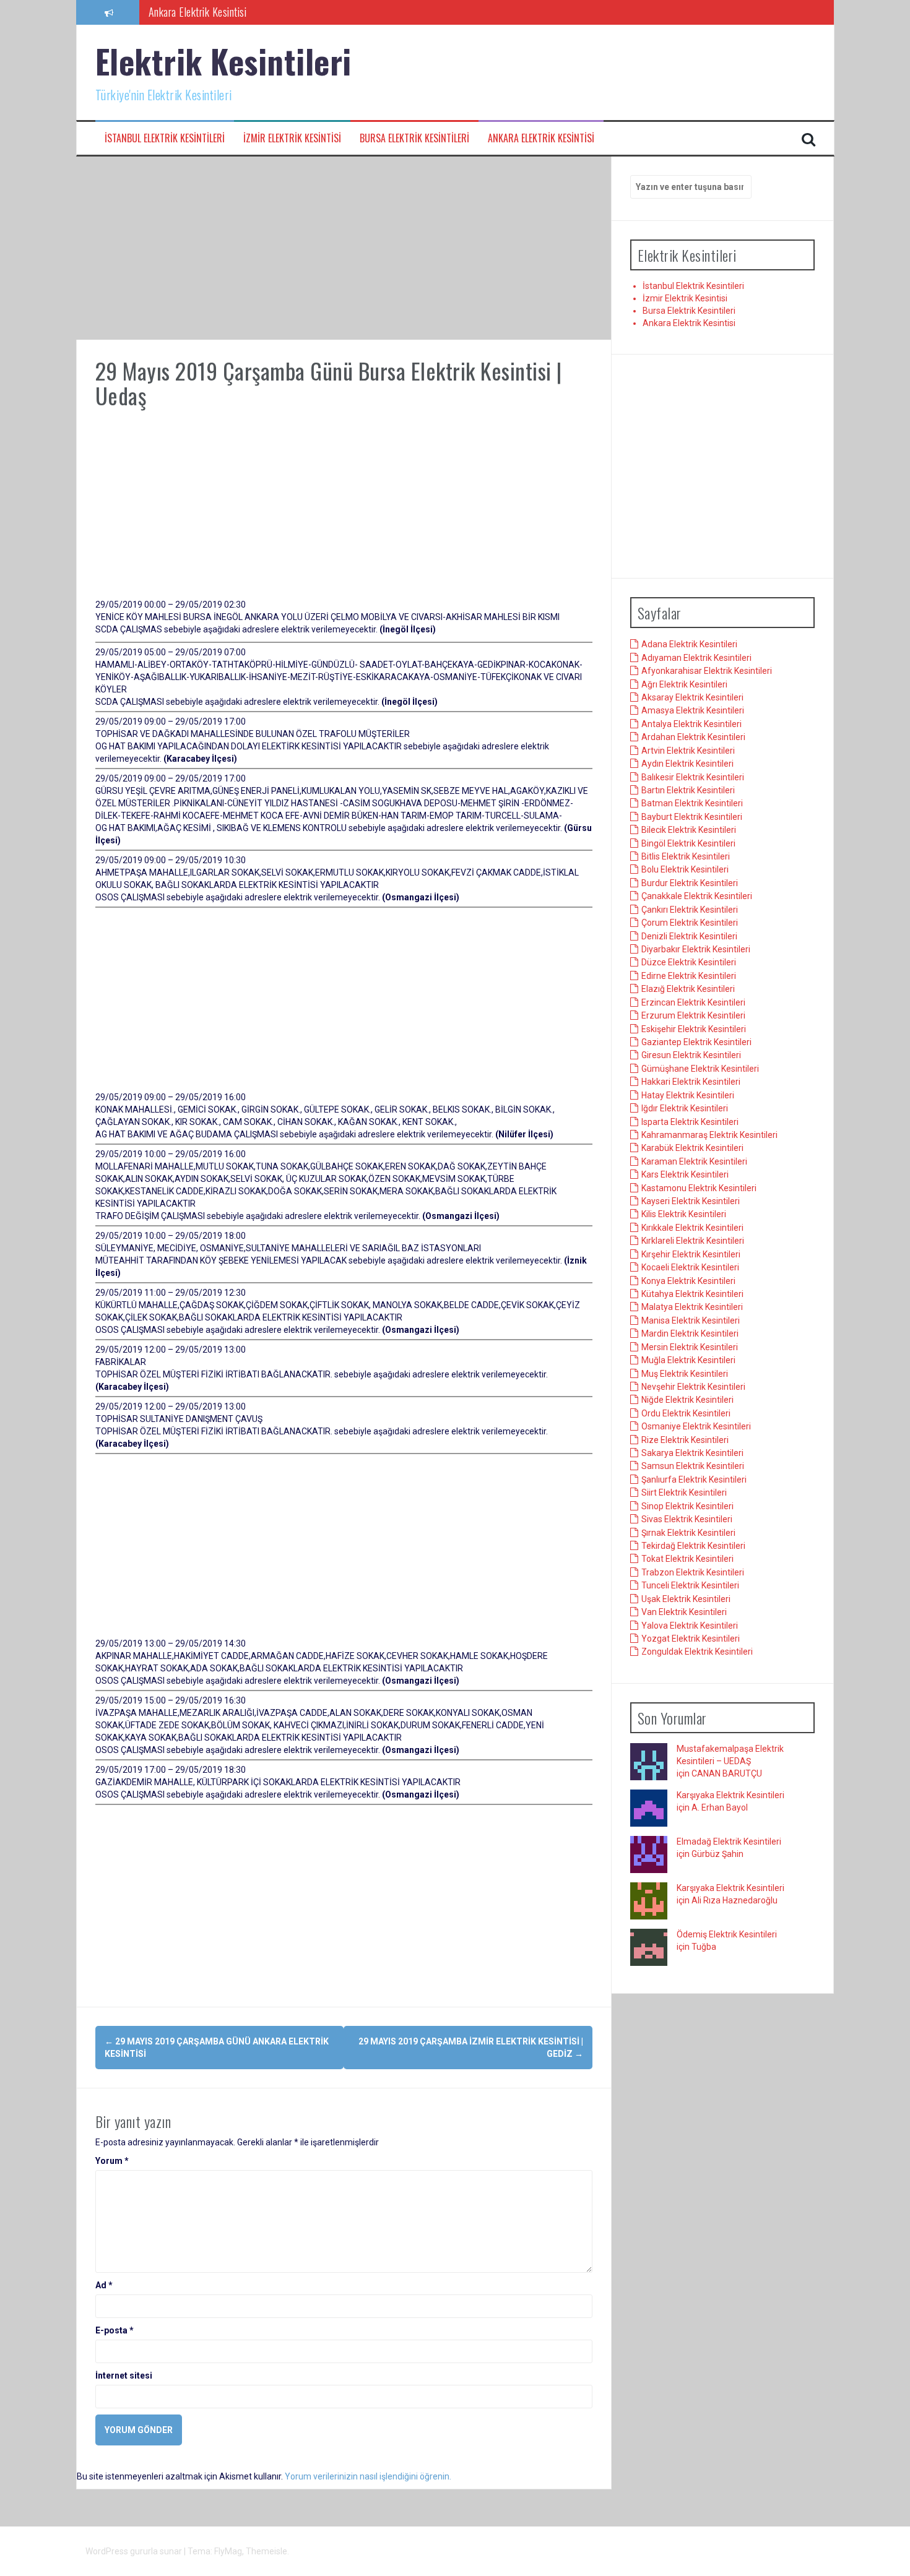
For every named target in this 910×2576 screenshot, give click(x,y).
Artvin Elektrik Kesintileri (688, 751)
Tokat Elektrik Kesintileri (687, 1559)
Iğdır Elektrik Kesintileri (685, 1109)
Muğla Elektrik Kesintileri (688, 1361)
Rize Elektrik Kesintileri (685, 1440)
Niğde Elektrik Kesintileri (687, 1400)
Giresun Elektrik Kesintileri (691, 1056)
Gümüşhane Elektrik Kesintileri (700, 1069)
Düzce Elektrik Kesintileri (689, 963)
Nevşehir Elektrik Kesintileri (693, 1387)
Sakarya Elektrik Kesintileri (692, 1454)
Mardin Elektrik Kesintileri (690, 1334)
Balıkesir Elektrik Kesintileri (693, 777)
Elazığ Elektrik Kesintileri (688, 989)
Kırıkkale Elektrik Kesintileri (692, 1228)
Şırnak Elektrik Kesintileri (688, 1533)
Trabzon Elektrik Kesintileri (693, 1573)
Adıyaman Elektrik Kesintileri (696, 658)
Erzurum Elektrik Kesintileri (693, 1016)
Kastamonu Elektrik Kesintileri (699, 1188)
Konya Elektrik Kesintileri (688, 1281)
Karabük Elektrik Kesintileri (692, 1148)
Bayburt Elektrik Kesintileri (692, 817)
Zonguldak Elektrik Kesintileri (697, 1652)
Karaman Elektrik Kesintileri (694, 1161)
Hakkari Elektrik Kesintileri (691, 1082)
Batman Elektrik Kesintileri (692, 804)
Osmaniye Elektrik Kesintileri (696, 1427)
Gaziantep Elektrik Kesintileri (696, 1043)
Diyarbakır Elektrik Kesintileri (696, 950)
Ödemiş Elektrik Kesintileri (727, 1935)
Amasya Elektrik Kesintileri (693, 711)
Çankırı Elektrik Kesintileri (690, 910)
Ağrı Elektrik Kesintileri (684, 684)
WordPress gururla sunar (135, 2551)
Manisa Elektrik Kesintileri (691, 1320)
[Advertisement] (344, 248)
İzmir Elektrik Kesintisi (292, 138)
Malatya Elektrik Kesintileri (692, 1307)
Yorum (112, 2161)
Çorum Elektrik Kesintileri (690, 923)
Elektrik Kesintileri (223, 61)
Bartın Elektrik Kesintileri (688, 791)
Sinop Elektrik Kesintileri (687, 1506)
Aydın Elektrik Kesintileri (687, 764)
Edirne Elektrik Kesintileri (689, 976)
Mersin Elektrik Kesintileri (690, 1347)
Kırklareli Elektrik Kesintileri (693, 1241)
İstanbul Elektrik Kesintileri (165, 138)
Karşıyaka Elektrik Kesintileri (730, 1796)
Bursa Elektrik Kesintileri (414, 138)
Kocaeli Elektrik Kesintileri (690, 1268)
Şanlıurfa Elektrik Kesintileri (694, 1480)
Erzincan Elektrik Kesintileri (693, 1002)
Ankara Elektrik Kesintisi (198, 12)
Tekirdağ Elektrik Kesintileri (693, 1546)
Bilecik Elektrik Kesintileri (689, 830)
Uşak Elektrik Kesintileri (686, 1599)
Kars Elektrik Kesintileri (685, 1175)
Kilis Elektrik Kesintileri (684, 1215)
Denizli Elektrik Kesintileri (689, 936)
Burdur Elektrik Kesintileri (690, 884)
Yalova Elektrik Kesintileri (690, 1626)
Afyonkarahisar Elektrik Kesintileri (707, 671)
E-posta (115, 2330)
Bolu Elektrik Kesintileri (685, 870)
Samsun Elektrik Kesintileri (693, 1467)
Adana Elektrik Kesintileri (689, 645)
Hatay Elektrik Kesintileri (688, 1095)
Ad (104, 2285)
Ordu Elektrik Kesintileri (686, 1413)
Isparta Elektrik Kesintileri (690, 1122)
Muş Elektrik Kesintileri (685, 1374)
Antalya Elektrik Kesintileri (691, 725)
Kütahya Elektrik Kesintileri (692, 1294)
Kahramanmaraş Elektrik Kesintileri (709, 1135)
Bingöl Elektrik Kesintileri (688, 843)
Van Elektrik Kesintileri (684, 1613)
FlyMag (228, 2551)
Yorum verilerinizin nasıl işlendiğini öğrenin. (368, 2476)
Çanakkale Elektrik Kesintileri (697, 897)
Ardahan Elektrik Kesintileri (693, 738)
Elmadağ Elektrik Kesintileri (729, 1842)
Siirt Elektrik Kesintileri (684, 1493)
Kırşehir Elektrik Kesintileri (691, 1254)
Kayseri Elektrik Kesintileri (691, 1202)
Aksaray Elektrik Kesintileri (692, 698)
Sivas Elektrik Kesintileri (687, 1520)
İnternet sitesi (124, 2376)
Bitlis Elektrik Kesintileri (686, 857)
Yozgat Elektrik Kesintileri (691, 1639)
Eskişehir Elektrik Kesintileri (694, 1029)
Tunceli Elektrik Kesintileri (690, 1586)
